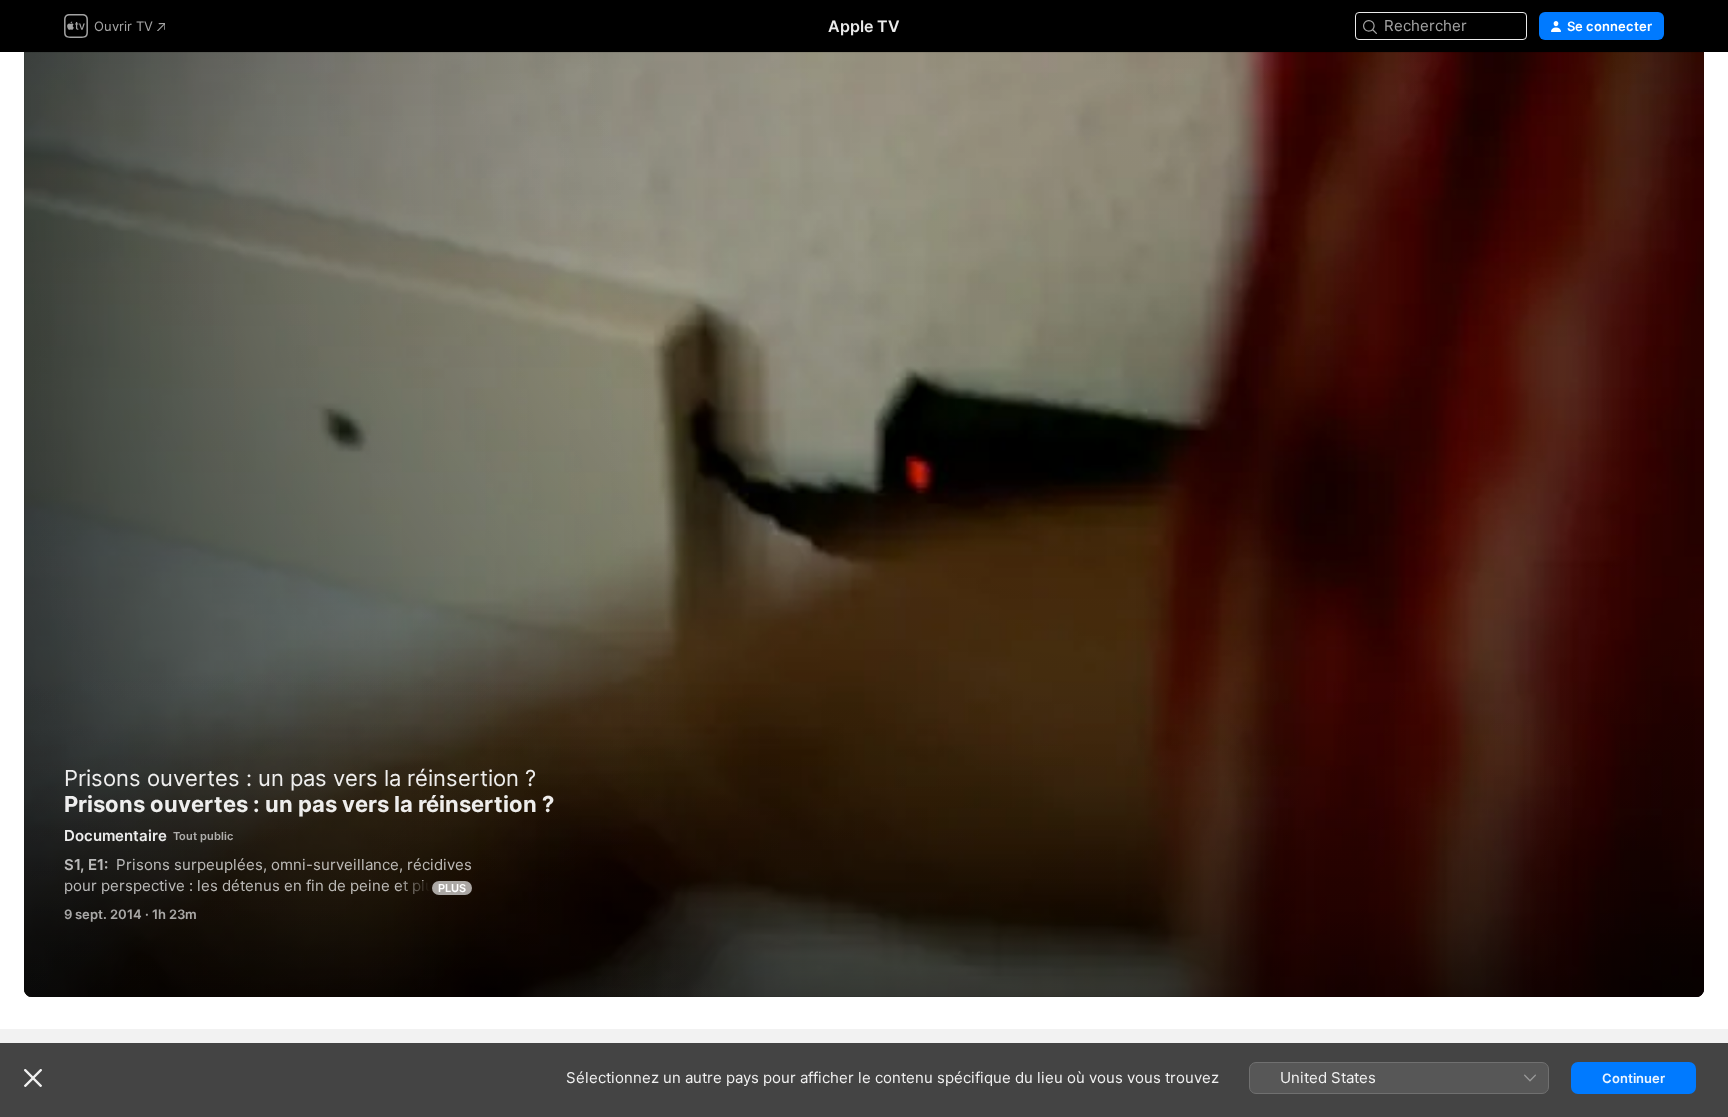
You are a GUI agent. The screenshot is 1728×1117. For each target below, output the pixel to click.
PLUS (452, 888)
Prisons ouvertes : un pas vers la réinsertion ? (864, 524)
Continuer (1633, 1078)
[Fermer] (33, 1078)
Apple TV (864, 26)
